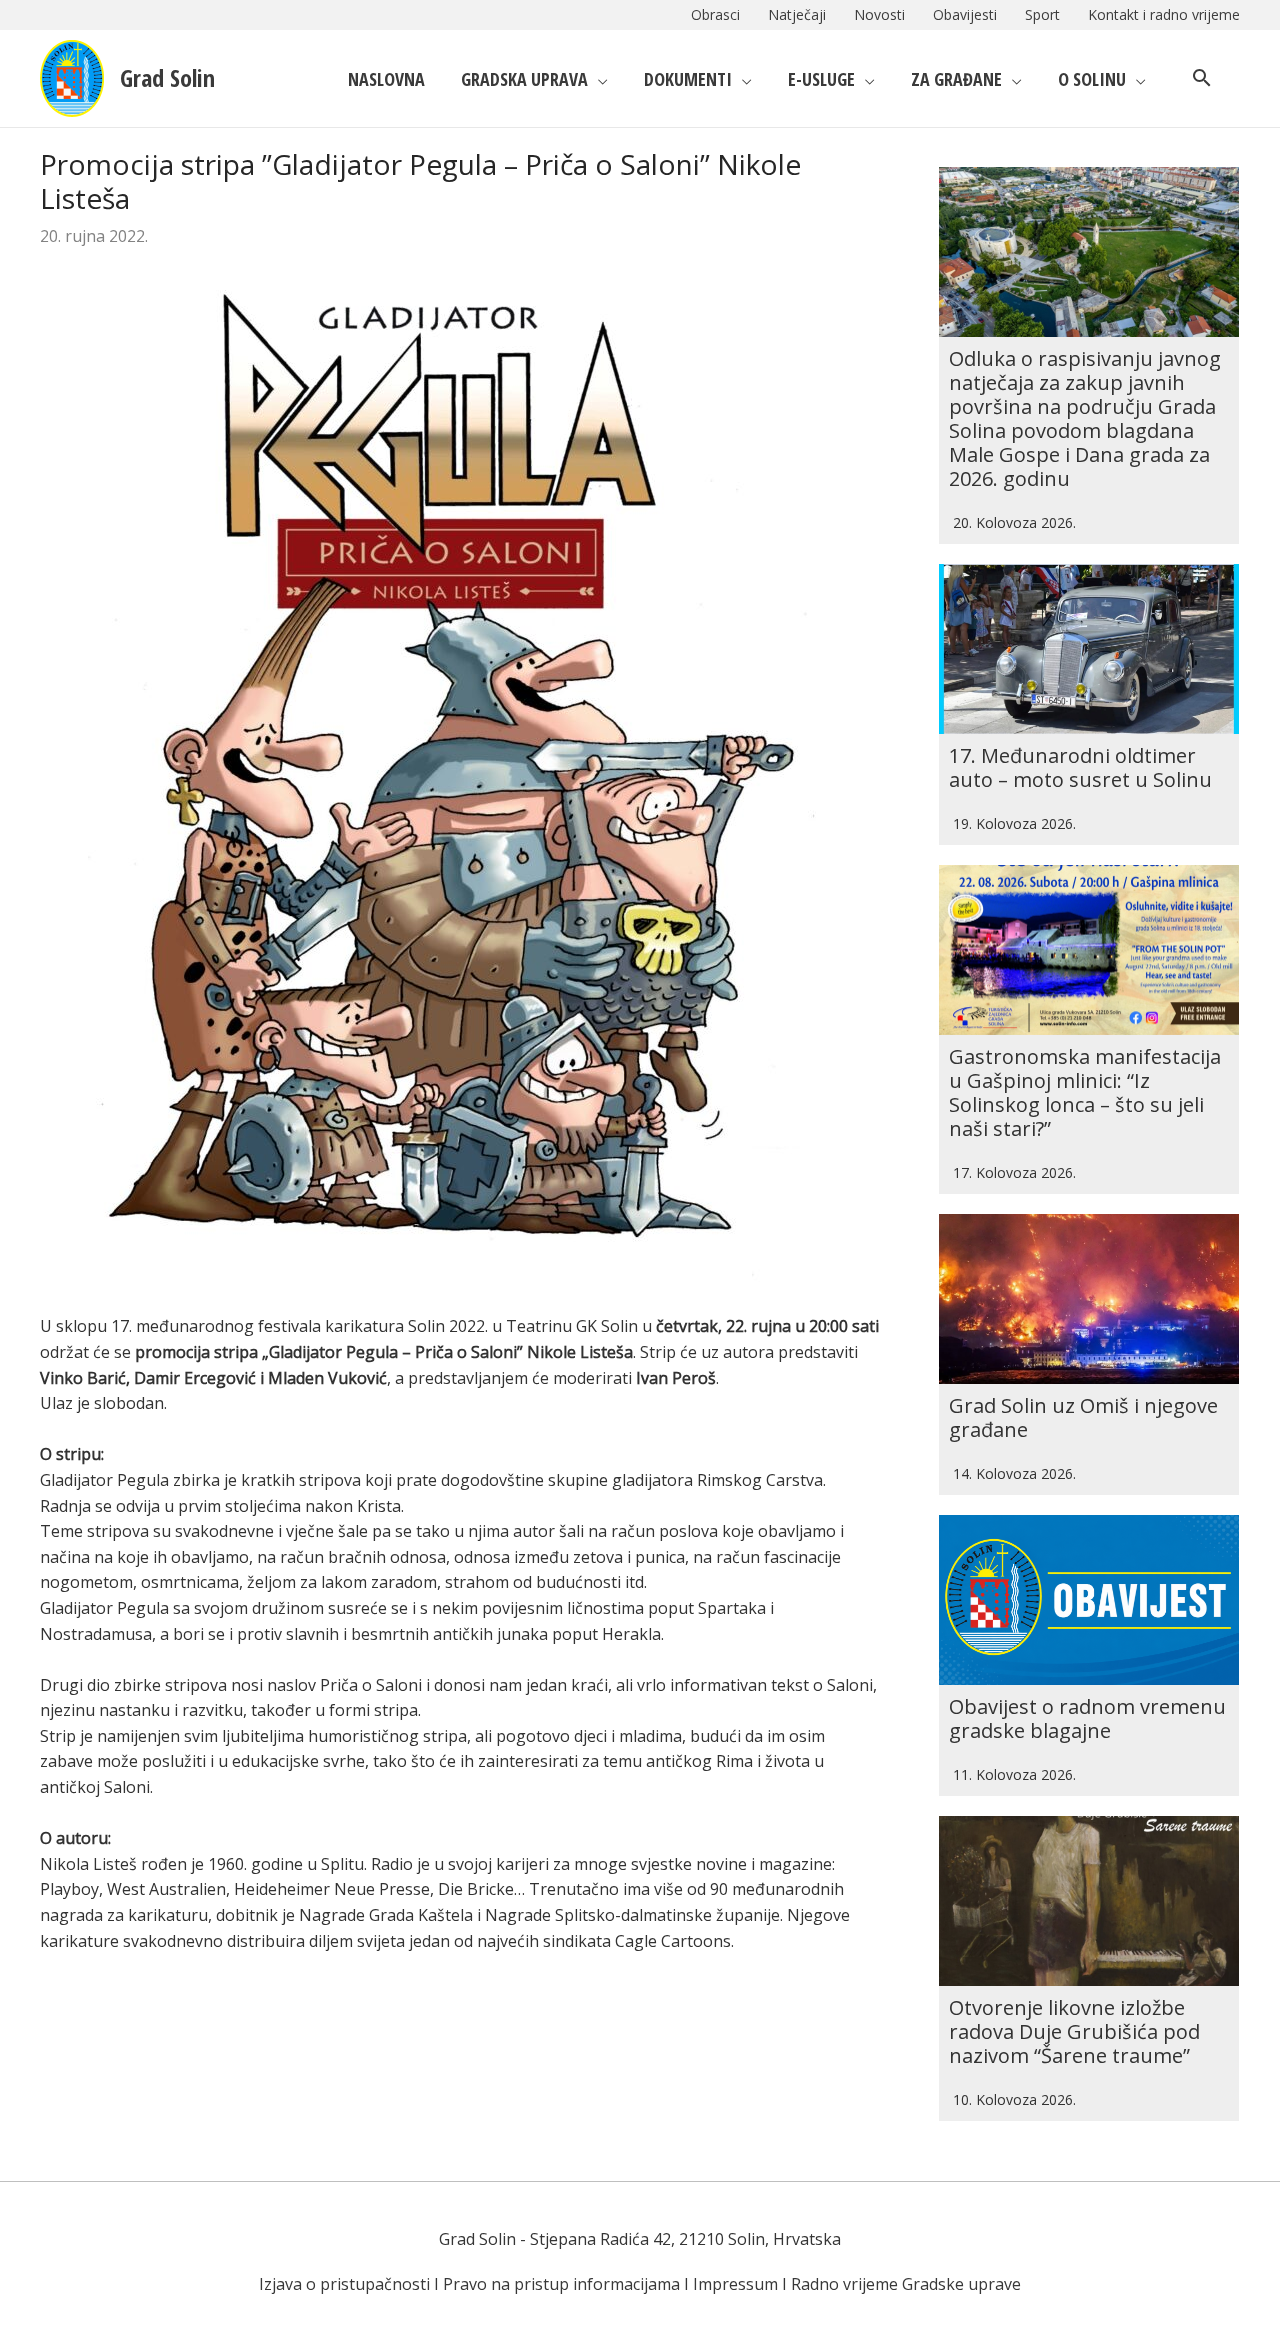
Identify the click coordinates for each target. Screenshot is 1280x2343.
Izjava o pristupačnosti (344, 2284)
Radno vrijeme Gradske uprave (906, 2284)
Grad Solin (167, 77)
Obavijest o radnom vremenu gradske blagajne (1087, 1718)
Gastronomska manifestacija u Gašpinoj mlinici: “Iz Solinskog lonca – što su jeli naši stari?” (1085, 1092)
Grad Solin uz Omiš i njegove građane (1083, 1417)
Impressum (735, 2284)
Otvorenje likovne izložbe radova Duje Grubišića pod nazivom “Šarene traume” (1074, 2031)
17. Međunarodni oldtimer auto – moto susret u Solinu (1080, 767)
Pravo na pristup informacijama (561, 2284)
